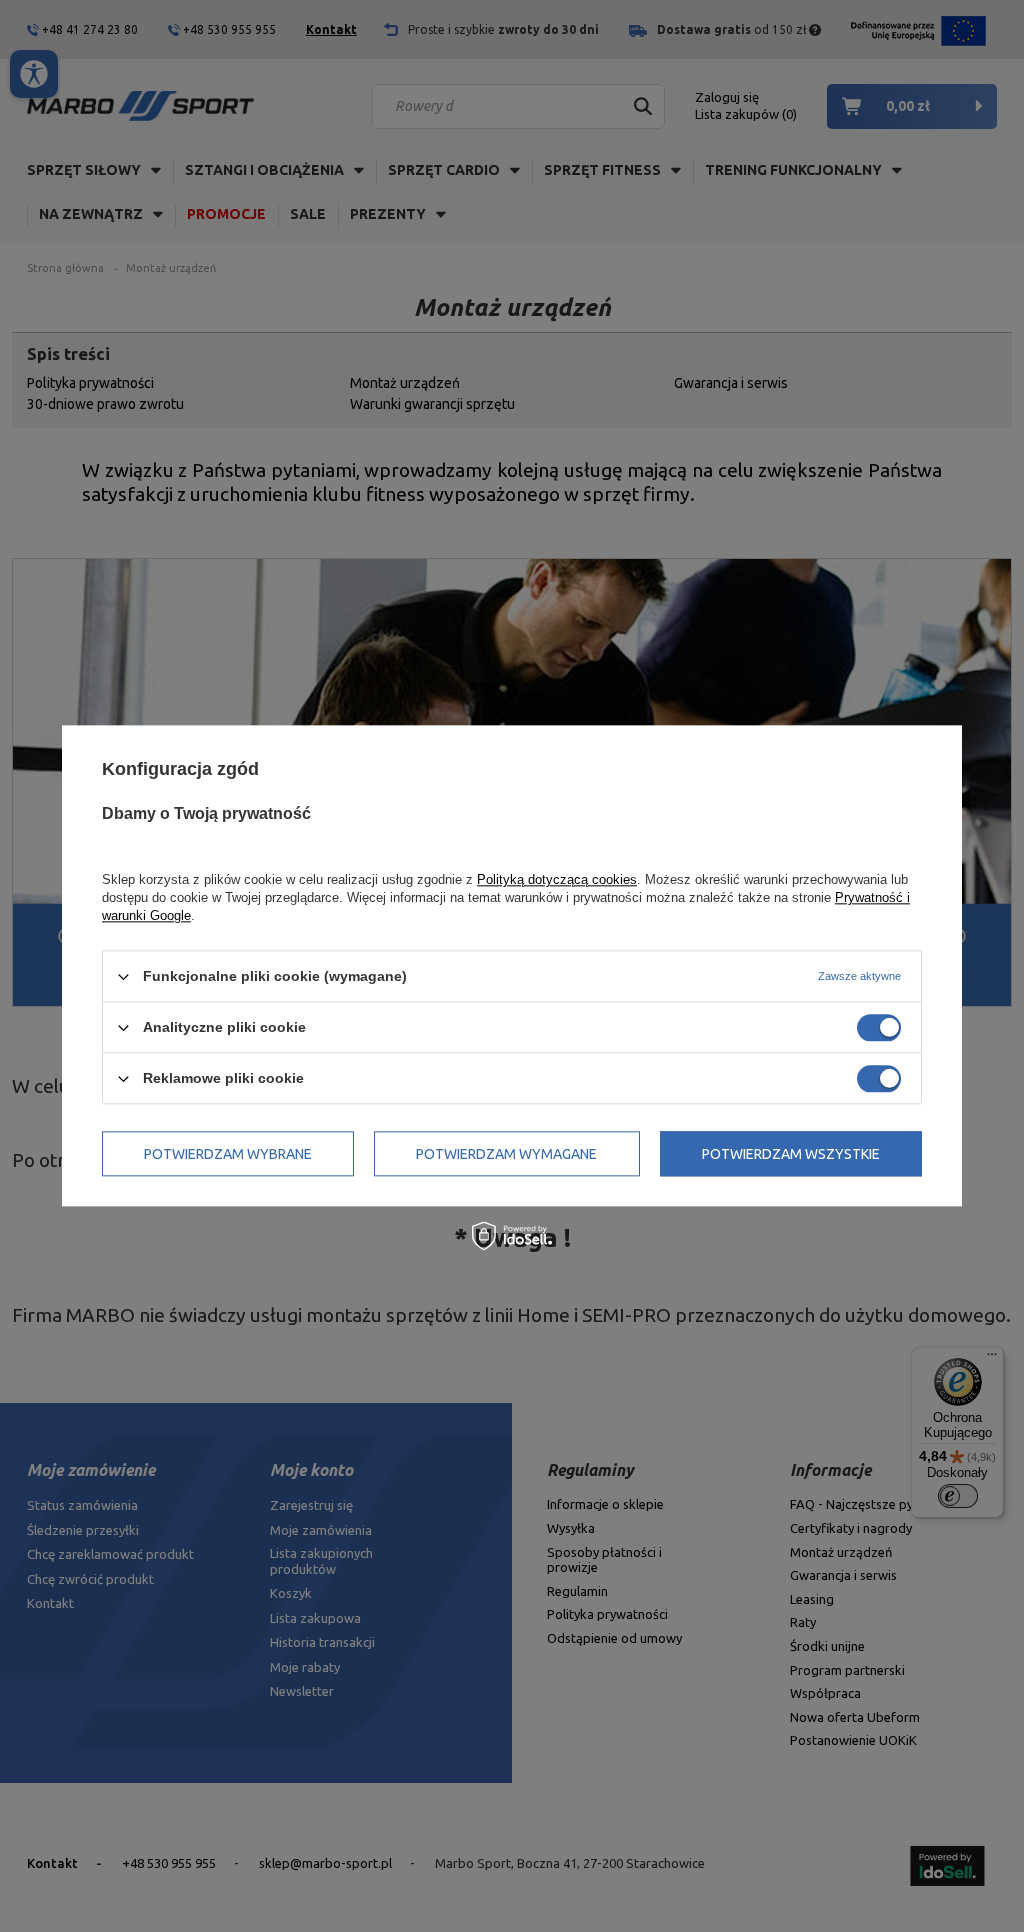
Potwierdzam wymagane (506, 1154)
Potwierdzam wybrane (228, 1154)
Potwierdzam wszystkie (791, 1154)
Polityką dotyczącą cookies (557, 879)
